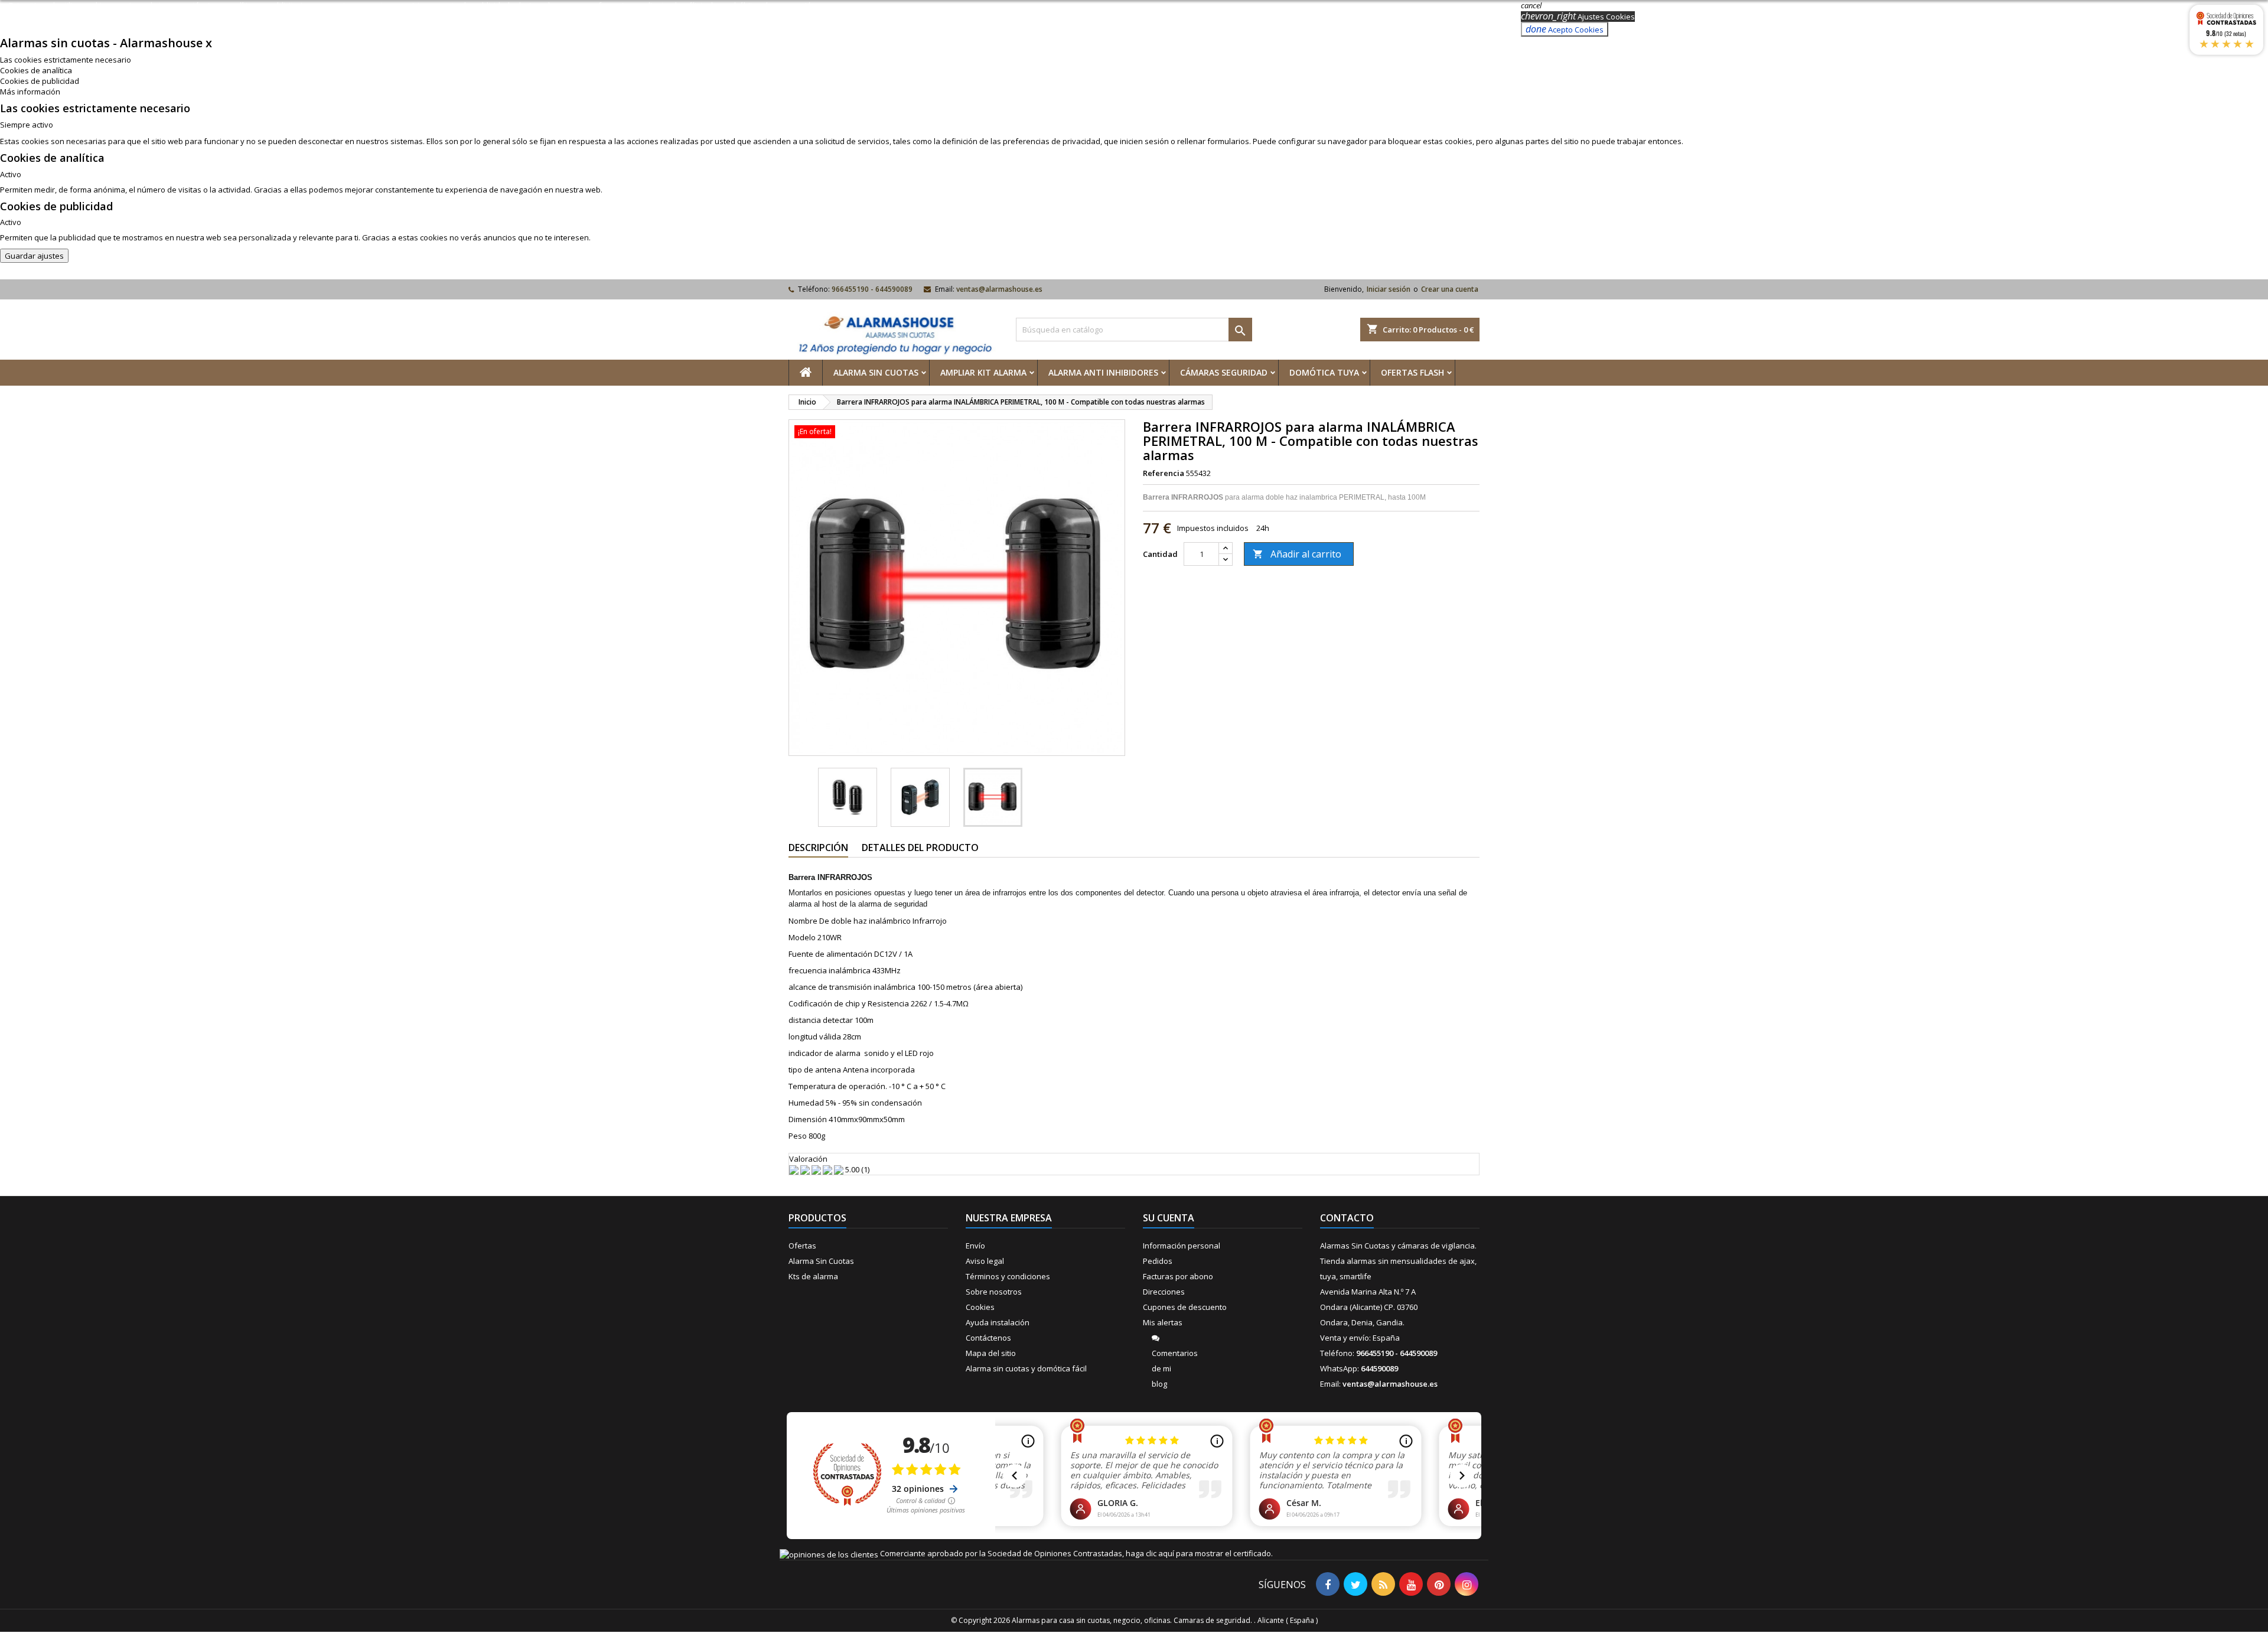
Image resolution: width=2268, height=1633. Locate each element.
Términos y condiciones (1008, 1276)
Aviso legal (985, 1261)
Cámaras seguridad (1224, 372)
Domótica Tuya (1324, 372)
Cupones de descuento (1185, 1307)
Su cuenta (1169, 1218)
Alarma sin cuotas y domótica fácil (1026, 1368)
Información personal (1182, 1246)
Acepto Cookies (1565, 29)
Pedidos (1158, 1261)
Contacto (1347, 1218)
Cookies (980, 1307)
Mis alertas (1163, 1322)
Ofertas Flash (1412, 372)
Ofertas (802, 1246)
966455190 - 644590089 (872, 289)
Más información (30, 92)
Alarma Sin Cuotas (876, 372)
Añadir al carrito (1297, 554)
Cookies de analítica (36, 70)
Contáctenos (988, 1338)
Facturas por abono (1178, 1276)
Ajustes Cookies (1578, 17)
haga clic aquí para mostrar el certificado (1198, 1553)
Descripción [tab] (818, 848)
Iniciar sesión (1389, 289)
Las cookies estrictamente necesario (66, 60)
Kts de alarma (813, 1276)
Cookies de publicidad (40, 81)
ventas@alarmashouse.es (999, 289)
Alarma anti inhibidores (1103, 372)
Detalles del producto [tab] (920, 848)
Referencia (1164, 473)
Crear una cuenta (1450, 289)
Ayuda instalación (998, 1322)
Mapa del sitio (991, 1353)
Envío (975, 1246)
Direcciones (1164, 1292)
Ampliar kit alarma (983, 372)
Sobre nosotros (994, 1292)
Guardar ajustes (34, 256)
